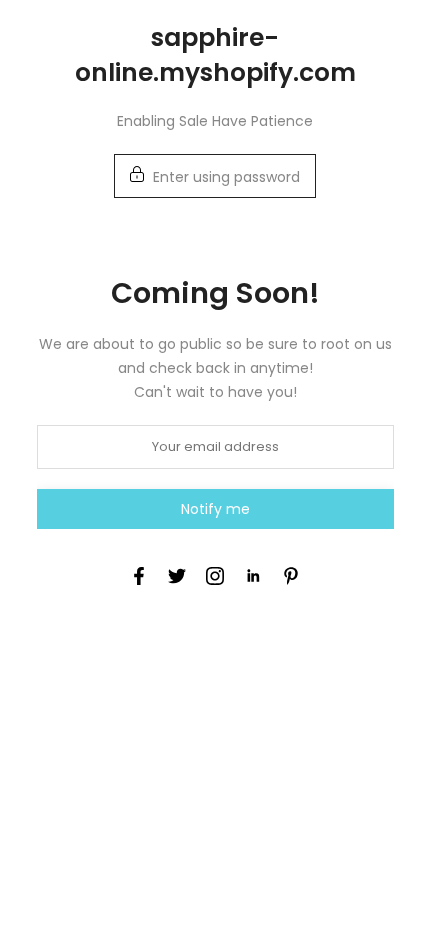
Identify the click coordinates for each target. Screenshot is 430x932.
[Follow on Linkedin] (253, 576)
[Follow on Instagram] (215, 576)
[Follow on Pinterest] (291, 576)
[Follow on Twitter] (177, 576)
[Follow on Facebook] (139, 576)
